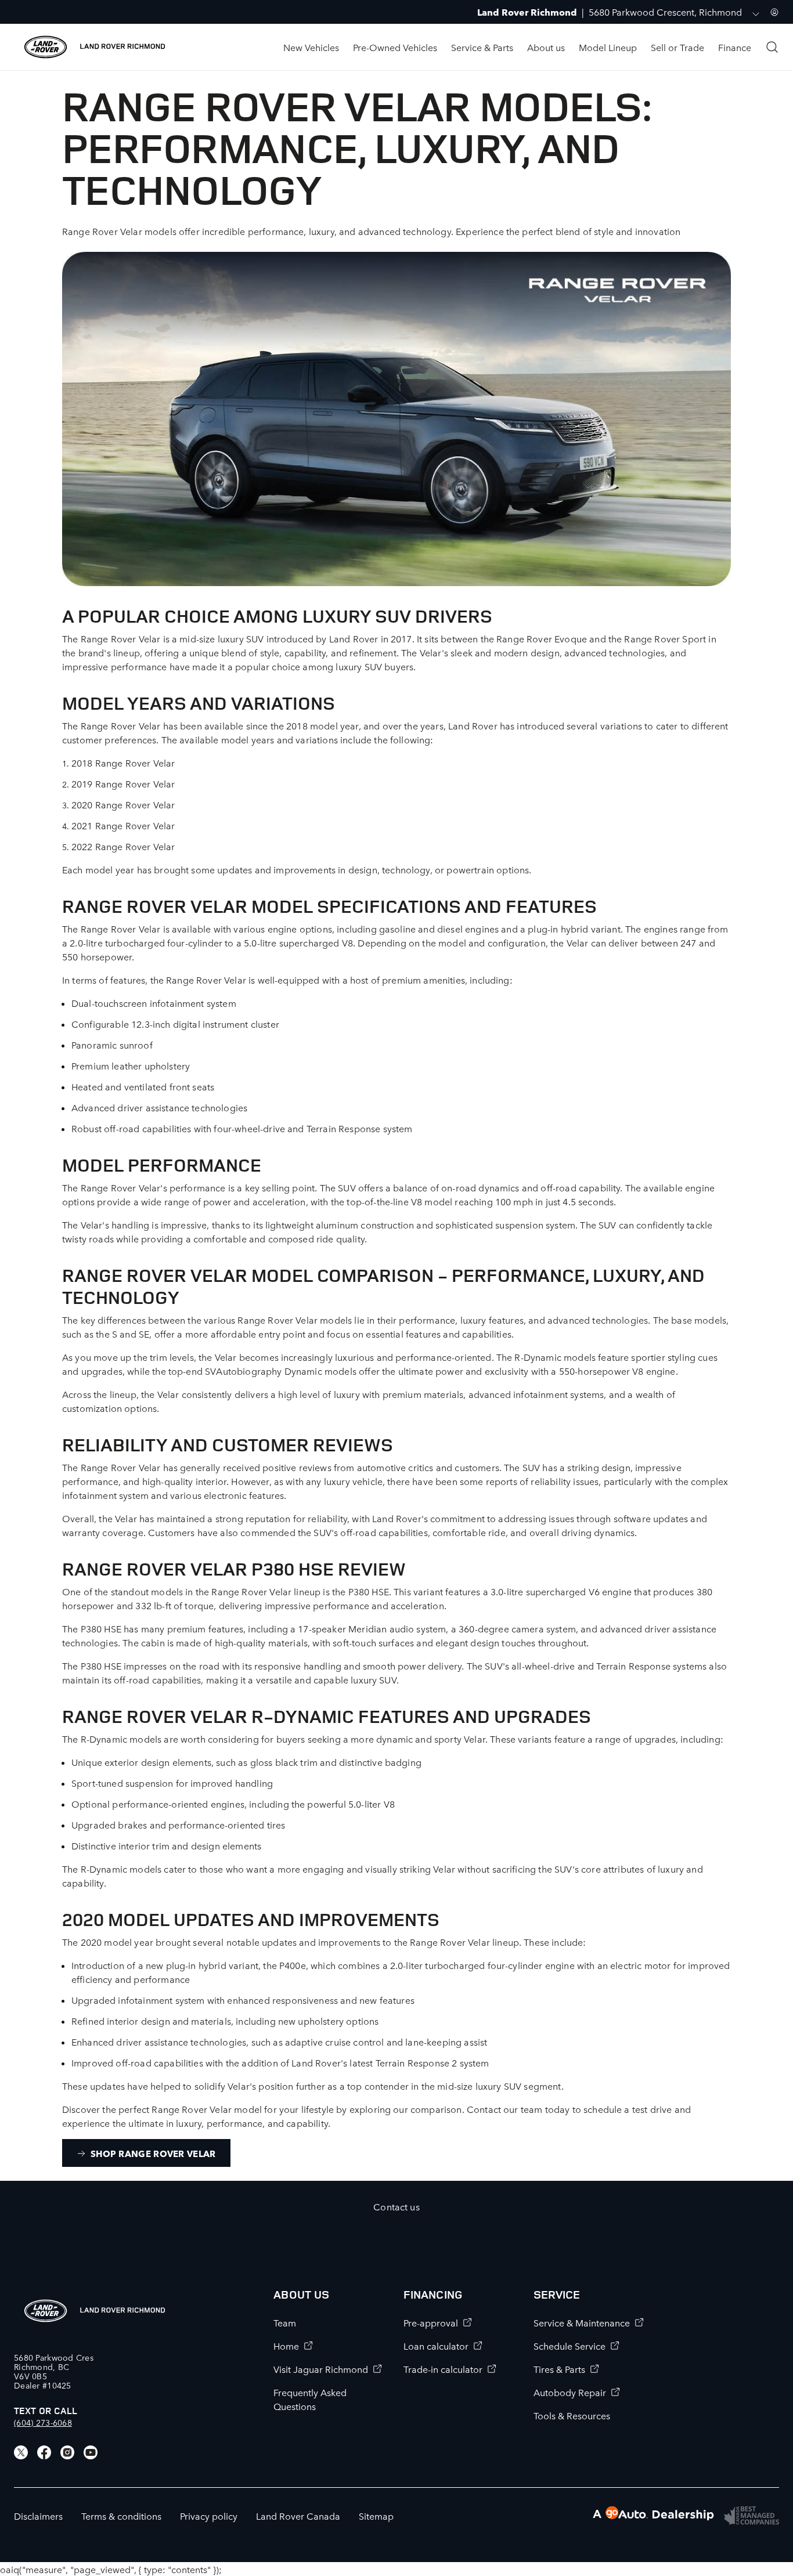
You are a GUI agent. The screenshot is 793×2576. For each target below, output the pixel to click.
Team (285, 2322)
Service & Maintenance (582, 2322)
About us (546, 47)
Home (286, 2346)
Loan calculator (436, 2346)
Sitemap (376, 2516)
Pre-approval (431, 2322)
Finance (735, 47)
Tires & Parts (559, 2369)
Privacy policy (209, 2516)
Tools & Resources (572, 2415)
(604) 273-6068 (43, 2422)
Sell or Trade (677, 47)
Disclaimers (38, 2516)
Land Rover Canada (298, 2516)
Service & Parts (482, 47)
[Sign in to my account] (774, 12)
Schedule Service (569, 2346)
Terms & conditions (121, 2516)
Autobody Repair (570, 2392)
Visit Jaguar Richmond (321, 2369)
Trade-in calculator (443, 2369)
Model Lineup (608, 47)
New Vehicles (311, 47)
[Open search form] (772, 47)
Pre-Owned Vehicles (395, 47)
